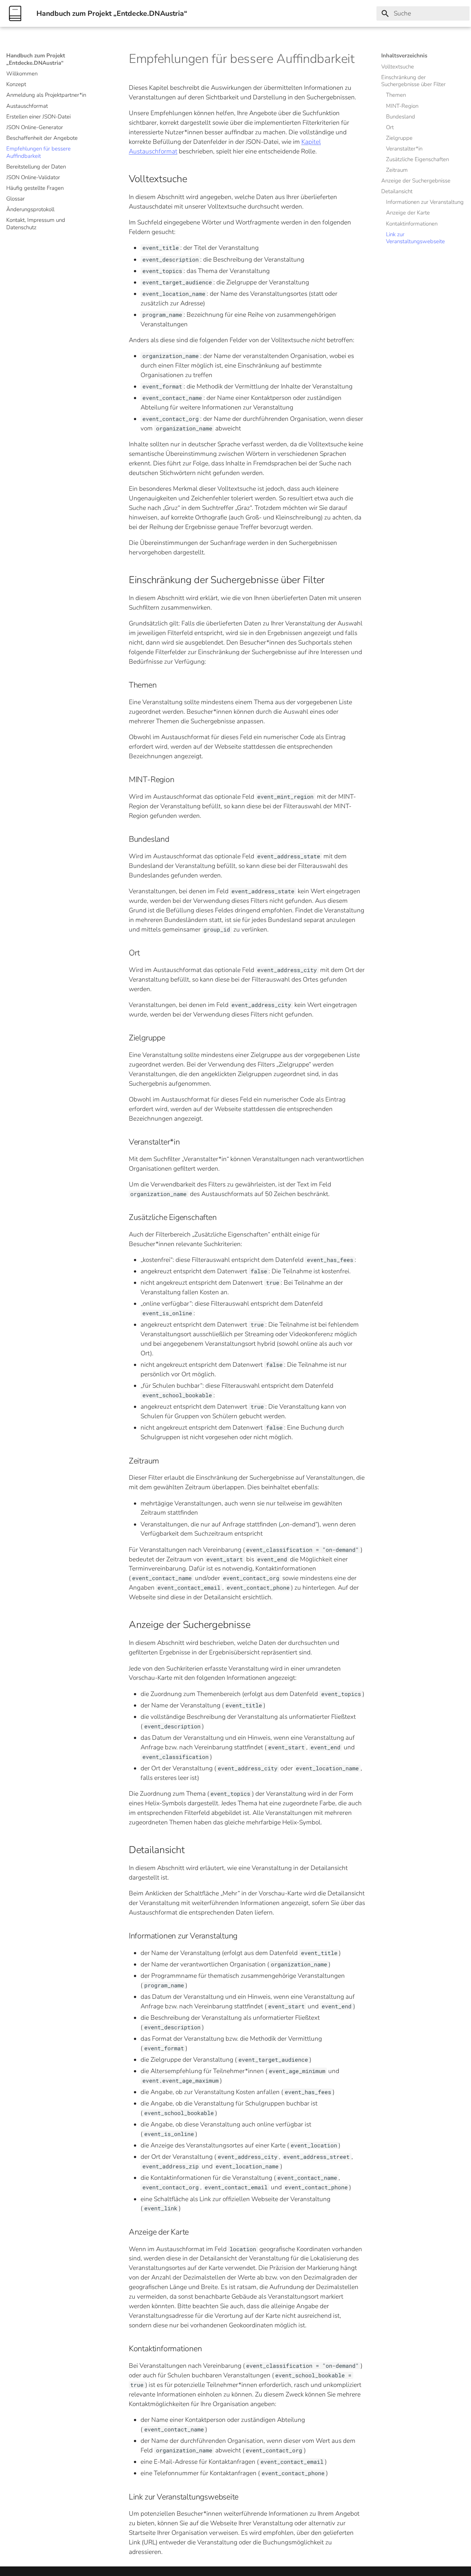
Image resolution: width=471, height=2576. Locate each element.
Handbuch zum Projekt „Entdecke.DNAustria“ (36, 59)
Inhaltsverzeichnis (404, 56)
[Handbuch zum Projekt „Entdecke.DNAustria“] (15, 13)
